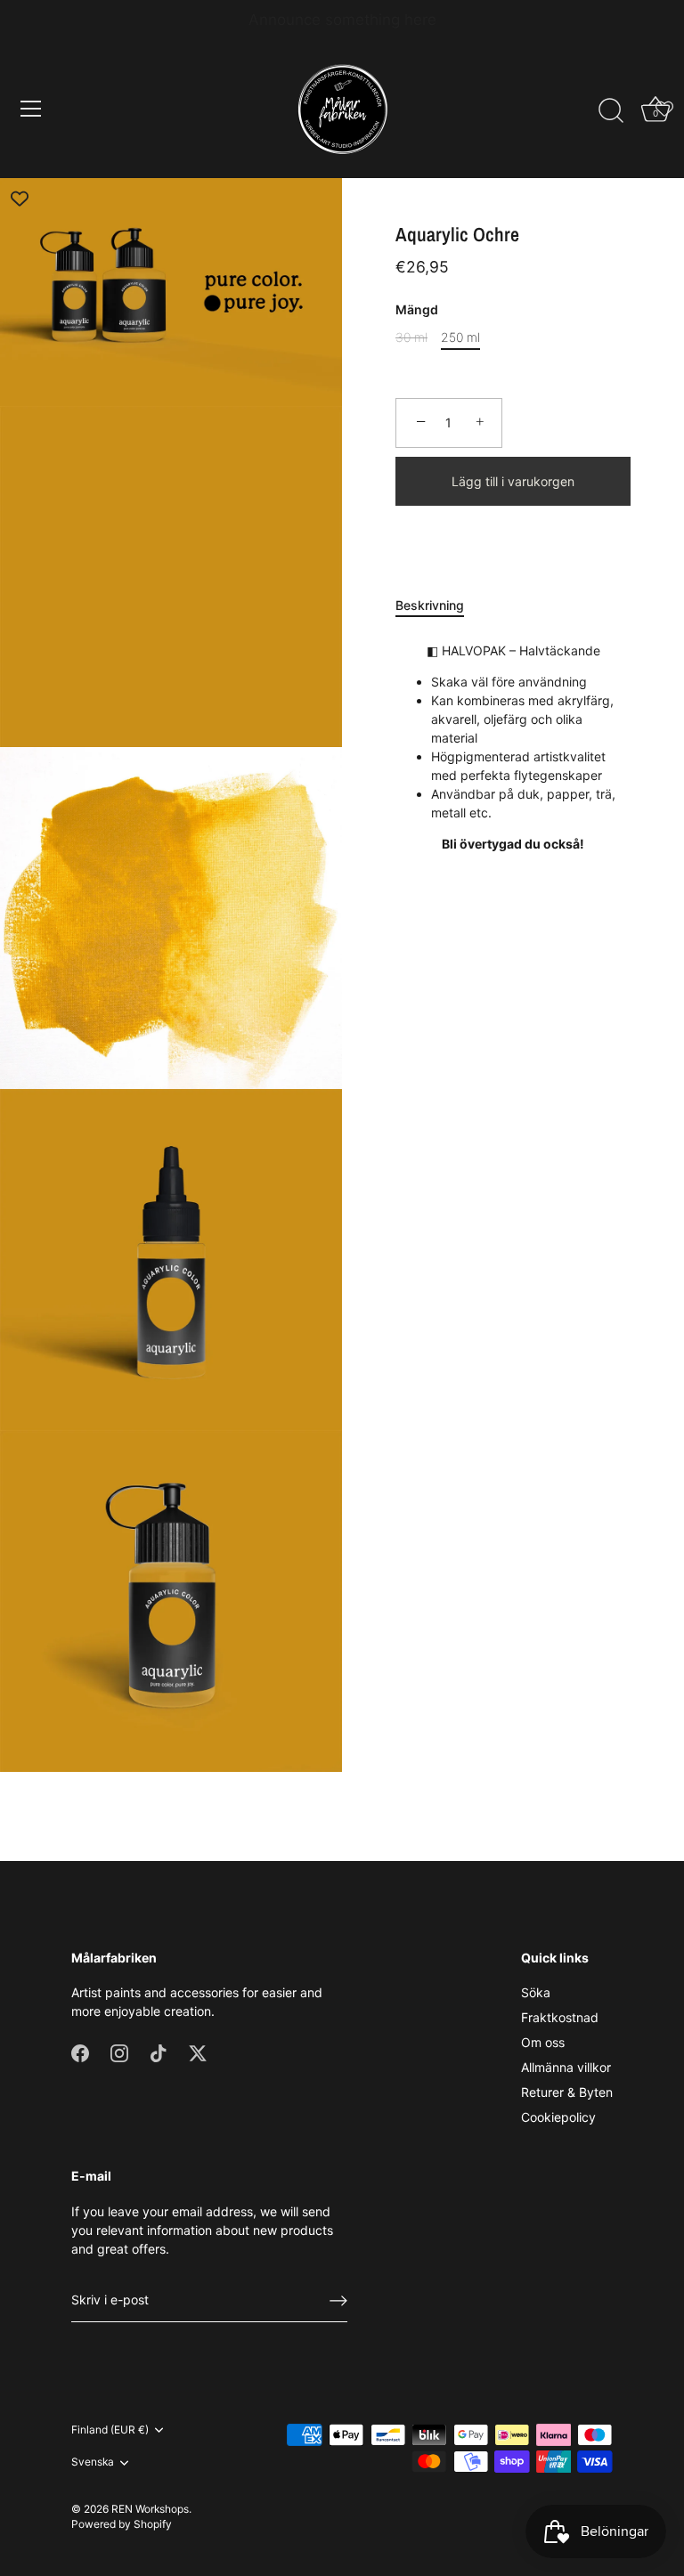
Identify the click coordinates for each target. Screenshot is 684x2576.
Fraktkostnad (560, 2017)
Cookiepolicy (558, 2117)
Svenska (93, 2462)
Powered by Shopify (122, 2524)
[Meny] (31, 109)
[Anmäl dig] (338, 2301)
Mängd (417, 310)
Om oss (543, 2042)
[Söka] (611, 111)
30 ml (411, 337)
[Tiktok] (159, 2051)
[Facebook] (80, 2051)
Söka (536, 1992)
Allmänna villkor (566, 2067)
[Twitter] (198, 2051)
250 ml (460, 337)
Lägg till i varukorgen (513, 481)
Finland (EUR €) (110, 2430)
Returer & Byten (567, 2092)
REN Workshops (150, 2509)
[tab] (439, 605)
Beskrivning (430, 605)
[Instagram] (119, 2051)
